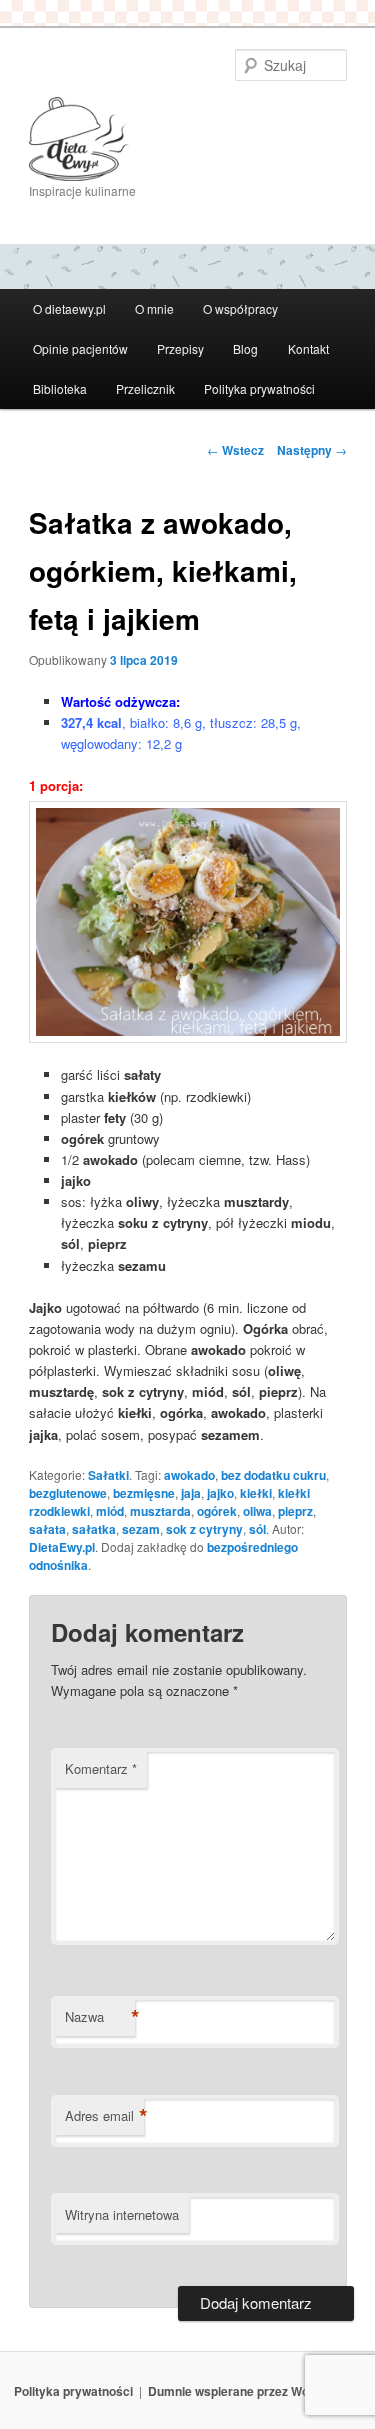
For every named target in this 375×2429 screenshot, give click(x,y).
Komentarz (101, 1768)
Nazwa (100, 2017)
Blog (245, 348)
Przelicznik (145, 388)
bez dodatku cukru (273, 1475)
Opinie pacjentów (80, 348)
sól (257, 1529)
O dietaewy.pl (69, 308)
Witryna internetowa (122, 2214)
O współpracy (240, 308)
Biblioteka (60, 388)
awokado (189, 1475)
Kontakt (308, 348)
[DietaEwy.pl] (188, 139)
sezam (141, 1529)
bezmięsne (144, 1493)
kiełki (256, 1493)
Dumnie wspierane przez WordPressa (255, 2391)
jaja (191, 1493)
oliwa (257, 1511)
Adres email (104, 2116)
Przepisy (180, 348)
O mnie (154, 308)
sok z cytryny (204, 1529)
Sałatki (108, 1475)
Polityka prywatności (259, 388)
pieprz (295, 1511)
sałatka (94, 1529)
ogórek (217, 1511)
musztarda (160, 1511)
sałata (47, 1529)
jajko (220, 1493)
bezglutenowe (68, 1493)
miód (110, 1511)
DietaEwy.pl (62, 1547)
